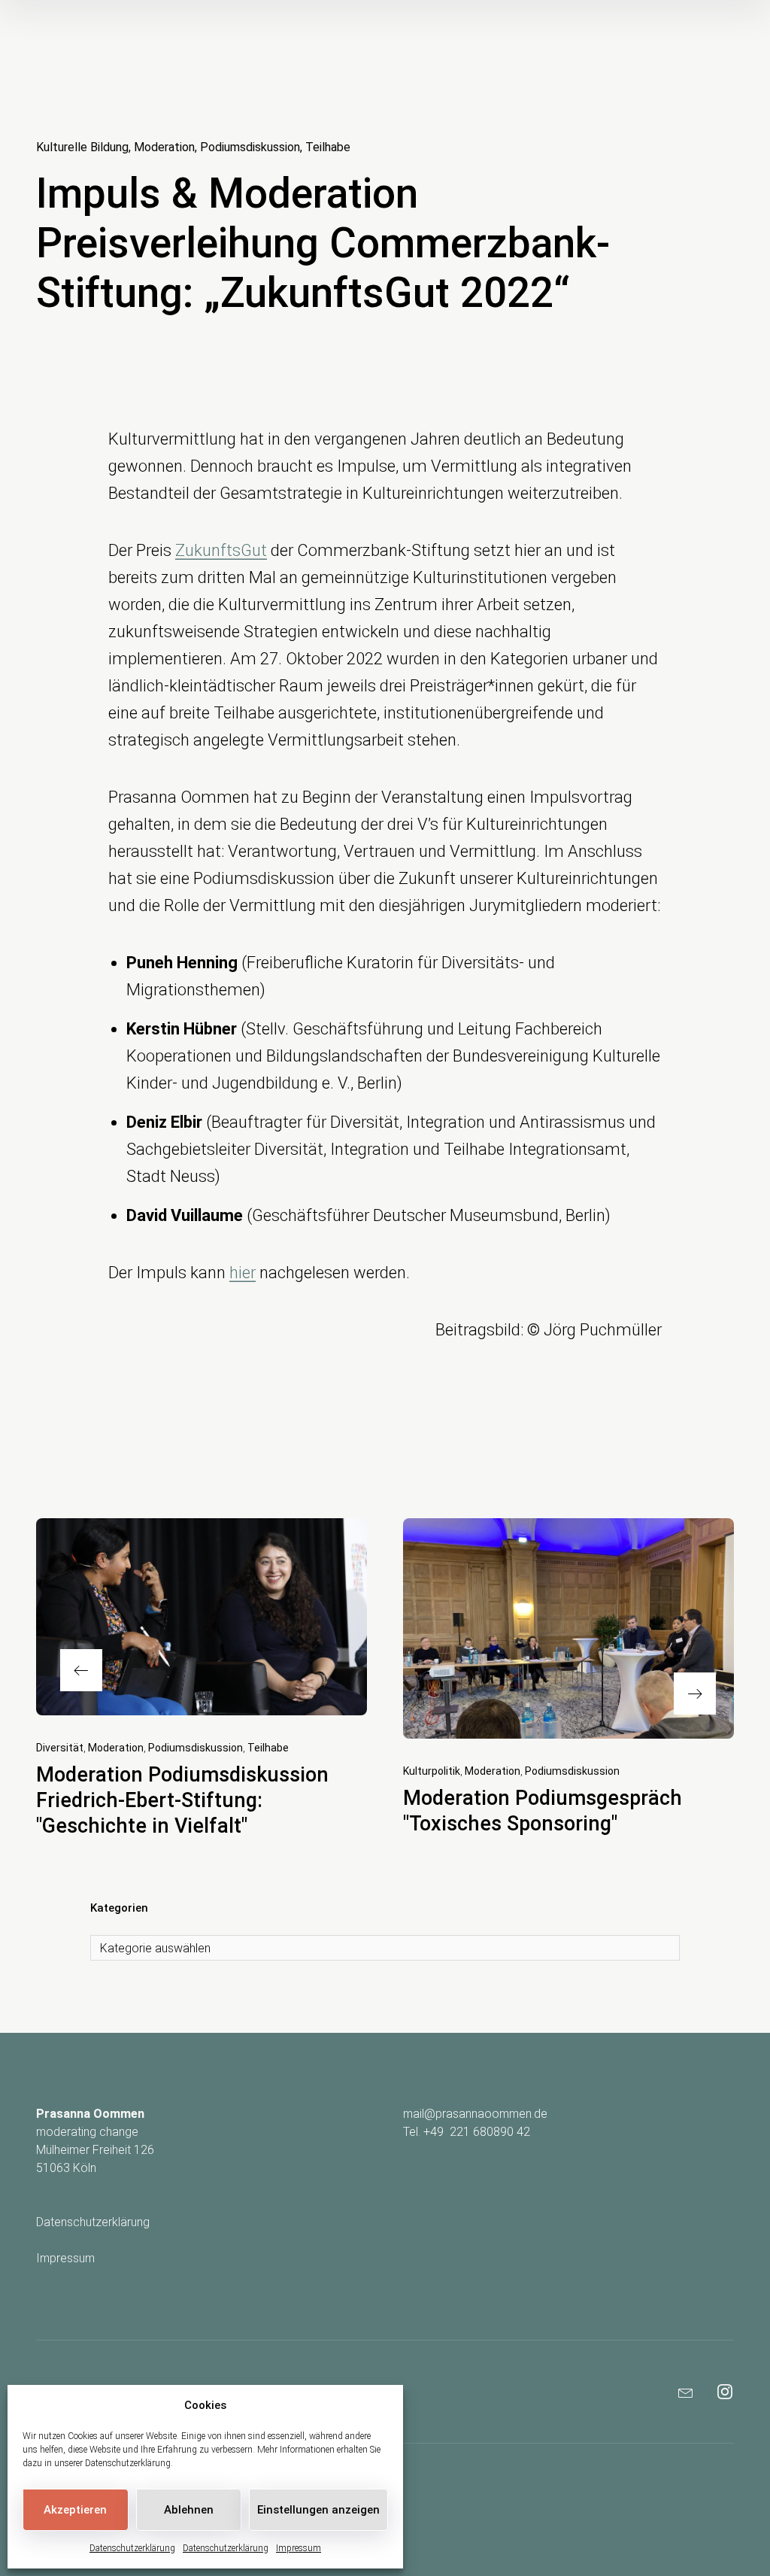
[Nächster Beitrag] (568, 1628)
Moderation (164, 147)
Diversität (60, 1748)
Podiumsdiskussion (250, 147)
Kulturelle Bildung (82, 147)
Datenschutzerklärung (128, 2463)
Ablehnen (189, 2510)
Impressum (299, 2548)
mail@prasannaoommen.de (475, 2114)
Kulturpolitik (432, 1771)
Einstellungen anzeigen (318, 2510)
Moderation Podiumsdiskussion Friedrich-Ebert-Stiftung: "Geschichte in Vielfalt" (182, 1800)
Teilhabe (328, 147)
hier (243, 1273)
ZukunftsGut (221, 550)
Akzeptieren (75, 2510)
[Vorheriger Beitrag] (202, 1617)
